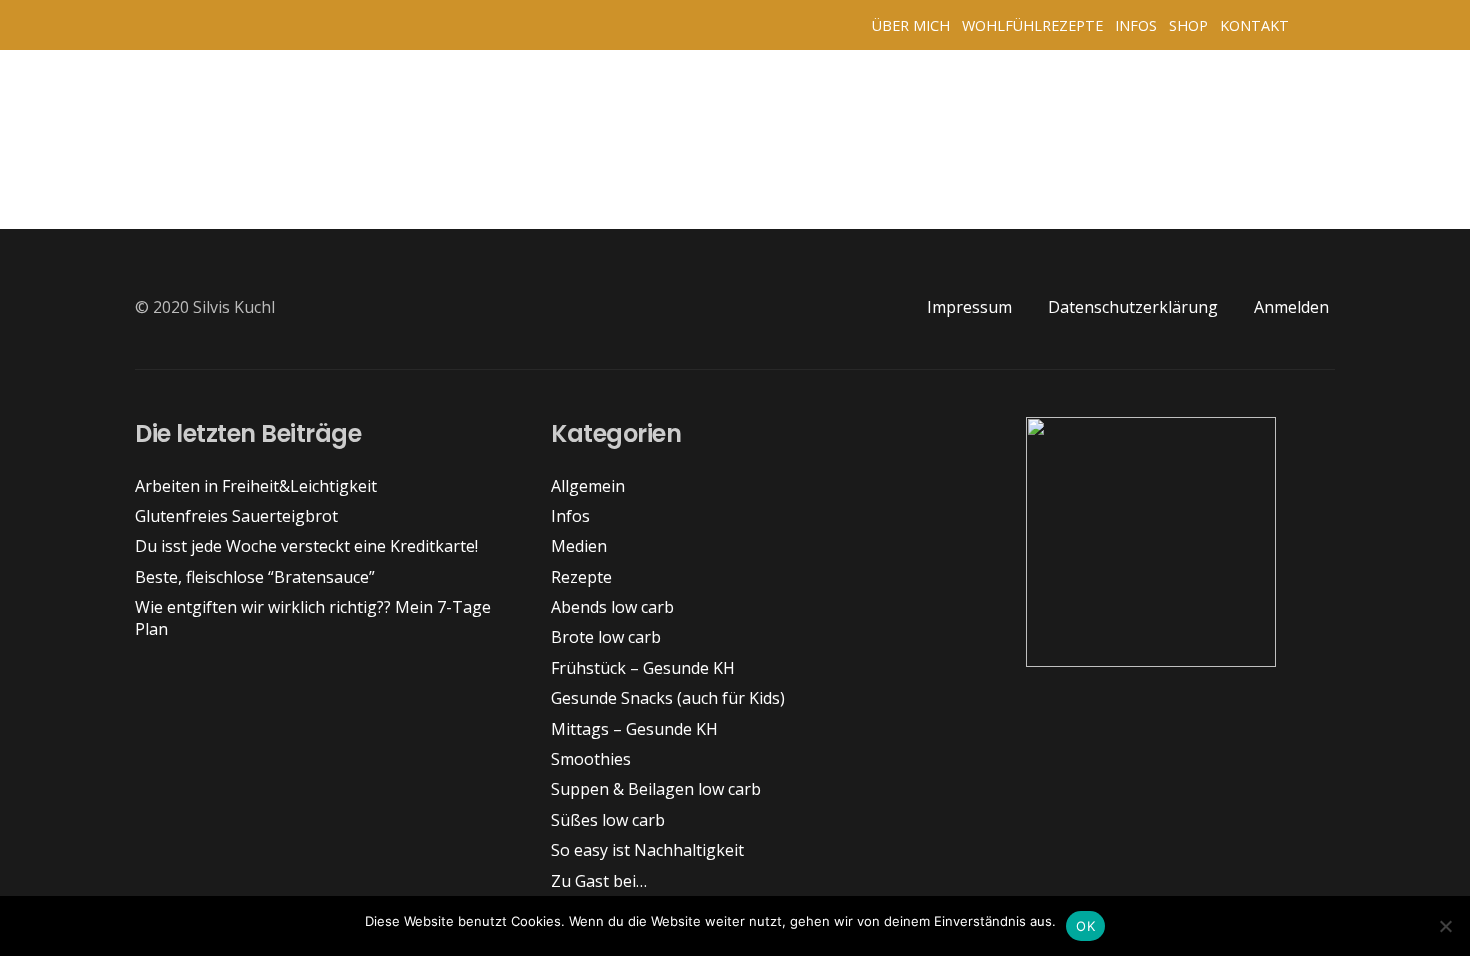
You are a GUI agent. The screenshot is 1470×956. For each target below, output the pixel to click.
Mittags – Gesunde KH (634, 729)
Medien (579, 546)
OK (1085, 926)
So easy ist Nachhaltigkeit (647, 850)
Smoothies (591, 759)
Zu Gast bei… (599, 881)
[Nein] (1445, 926)
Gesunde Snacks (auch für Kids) (668, 698)
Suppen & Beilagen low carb (656, 789)
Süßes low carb (608, 820)
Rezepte (581, 577)
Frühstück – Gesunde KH (643, 668)
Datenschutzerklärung (1133, 307)
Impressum (969, 307)
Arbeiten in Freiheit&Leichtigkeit (256, 486)
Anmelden (1291, 307)
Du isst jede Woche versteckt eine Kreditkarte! (306, 546)
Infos (570, 516)
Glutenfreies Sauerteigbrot (236, 516)
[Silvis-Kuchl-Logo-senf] (152, 25)
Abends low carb (612, 607)
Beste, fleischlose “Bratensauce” (255, 577)
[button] (1315, 25)
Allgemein (588, 486)
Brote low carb (606, 637)
